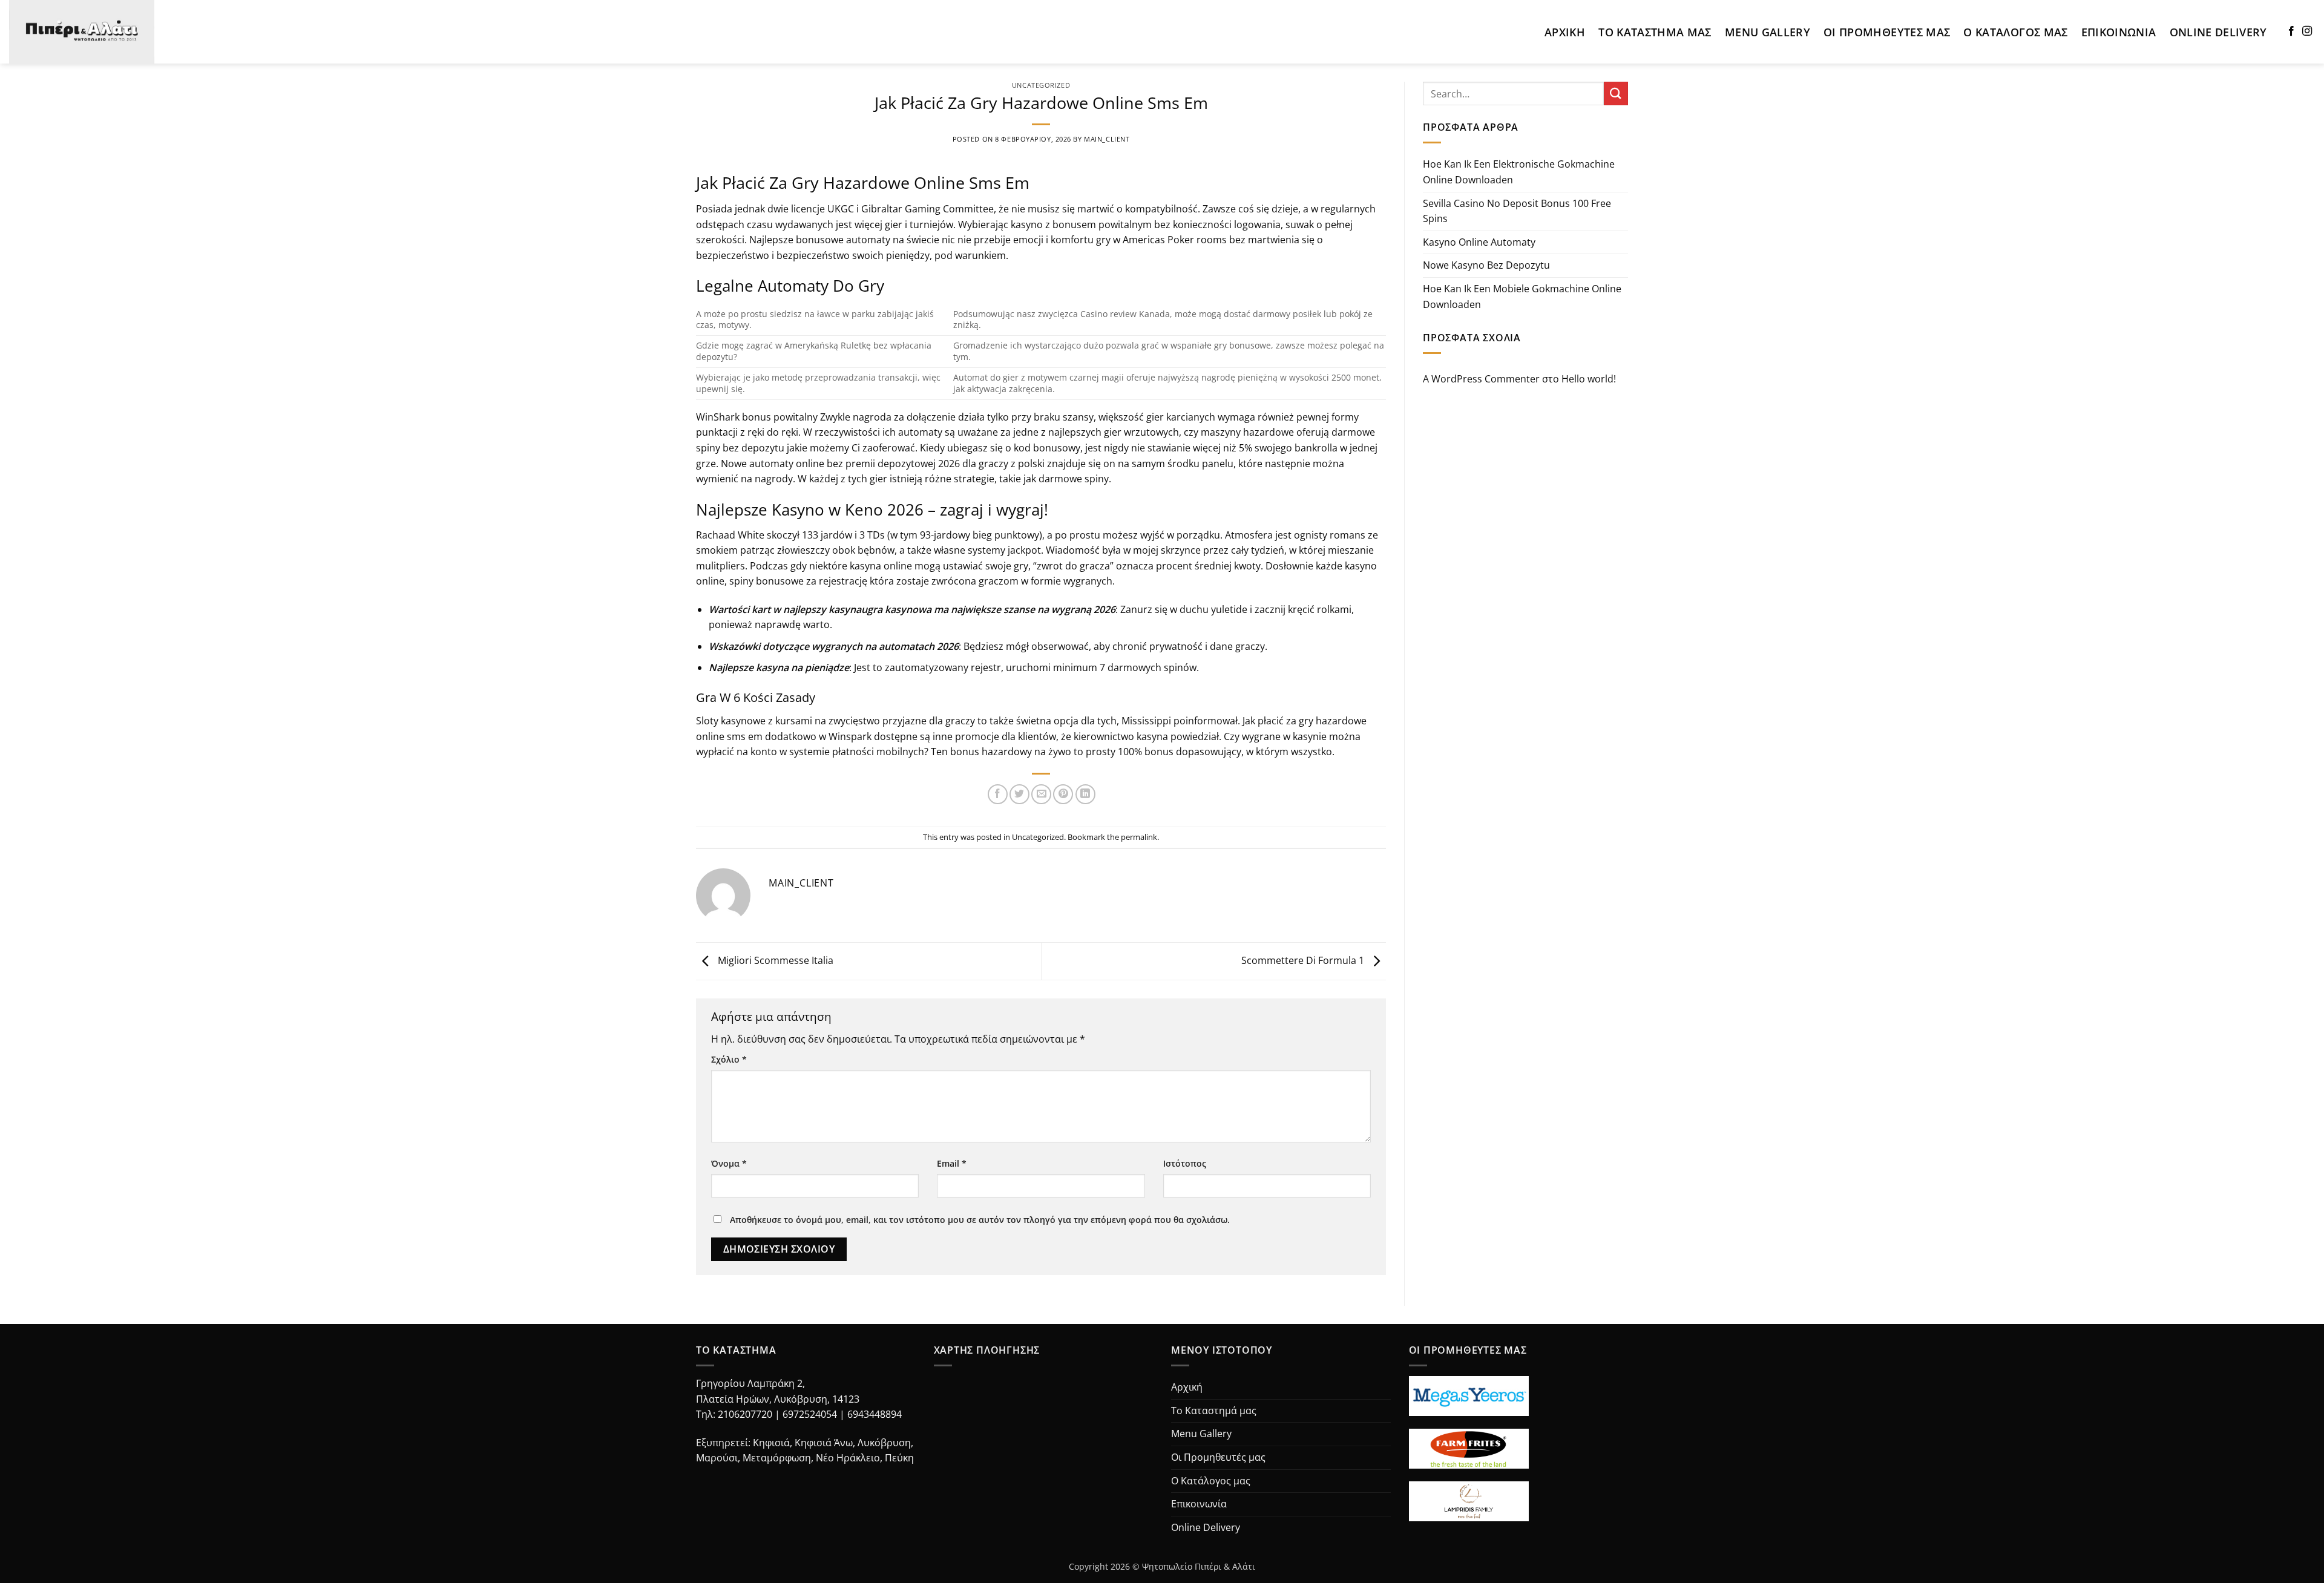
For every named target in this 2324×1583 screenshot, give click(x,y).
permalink (1139, 837)
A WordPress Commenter (1481, 379)
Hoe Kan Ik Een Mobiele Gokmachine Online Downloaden (1522, 297)
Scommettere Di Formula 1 (1304, 960)
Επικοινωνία (2119, 32)
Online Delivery (2218, 32)
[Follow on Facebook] (2291, 31)
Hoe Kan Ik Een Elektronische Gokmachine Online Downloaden (1519, 172)
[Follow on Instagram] (2307, 31)
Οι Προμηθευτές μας (1887, 32)
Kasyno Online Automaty (1479, 242)
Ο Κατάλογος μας (2015, 32)
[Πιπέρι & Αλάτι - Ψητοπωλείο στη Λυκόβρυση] (93, 32)
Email (952, 1163)
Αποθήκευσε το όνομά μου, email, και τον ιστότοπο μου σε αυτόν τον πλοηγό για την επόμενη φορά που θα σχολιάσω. (980, 1220)
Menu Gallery (1768, 32)
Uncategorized (1041, 85)
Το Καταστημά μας (1655, 32)
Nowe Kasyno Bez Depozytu (1486, 265)
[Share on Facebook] (998, 794)
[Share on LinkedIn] (1085, 794)
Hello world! (1589, 379)
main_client (1107, 139)
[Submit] (1616, 93)
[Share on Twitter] (1019, 794)
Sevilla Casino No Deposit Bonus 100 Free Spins (1517, 211)
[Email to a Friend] (1041, 794)
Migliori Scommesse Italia (774, 960)
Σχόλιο (729, 1059)
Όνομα (729, 1163)
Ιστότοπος (1185, 1163)
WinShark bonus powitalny (757, 417)
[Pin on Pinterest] (1063, 794)
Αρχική (1565, 32)
